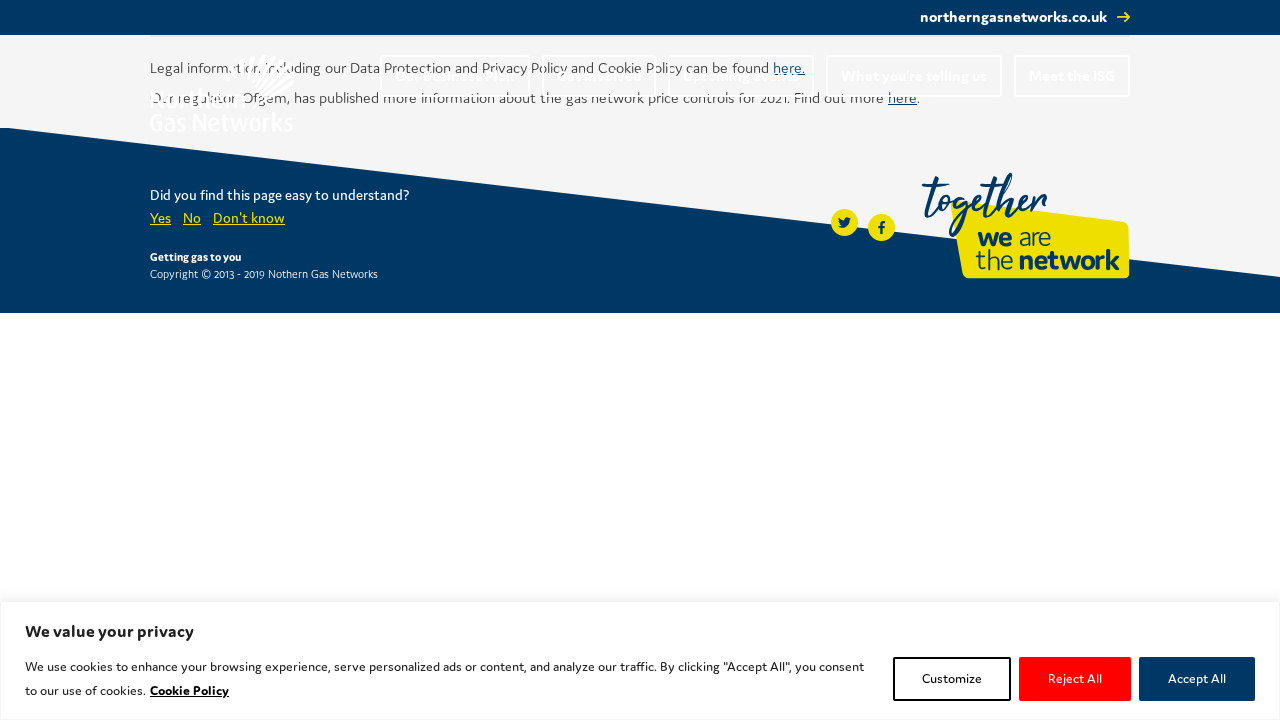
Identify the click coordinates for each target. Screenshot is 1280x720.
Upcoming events (741, 75)
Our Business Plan (455, 75)
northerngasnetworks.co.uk (1013, 16)
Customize (952, 678)
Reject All (1075, 678)
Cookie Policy (189, 690)
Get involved (599, 75)
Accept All (1197, 678)
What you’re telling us (914, 75)
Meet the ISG (1072, 75)
